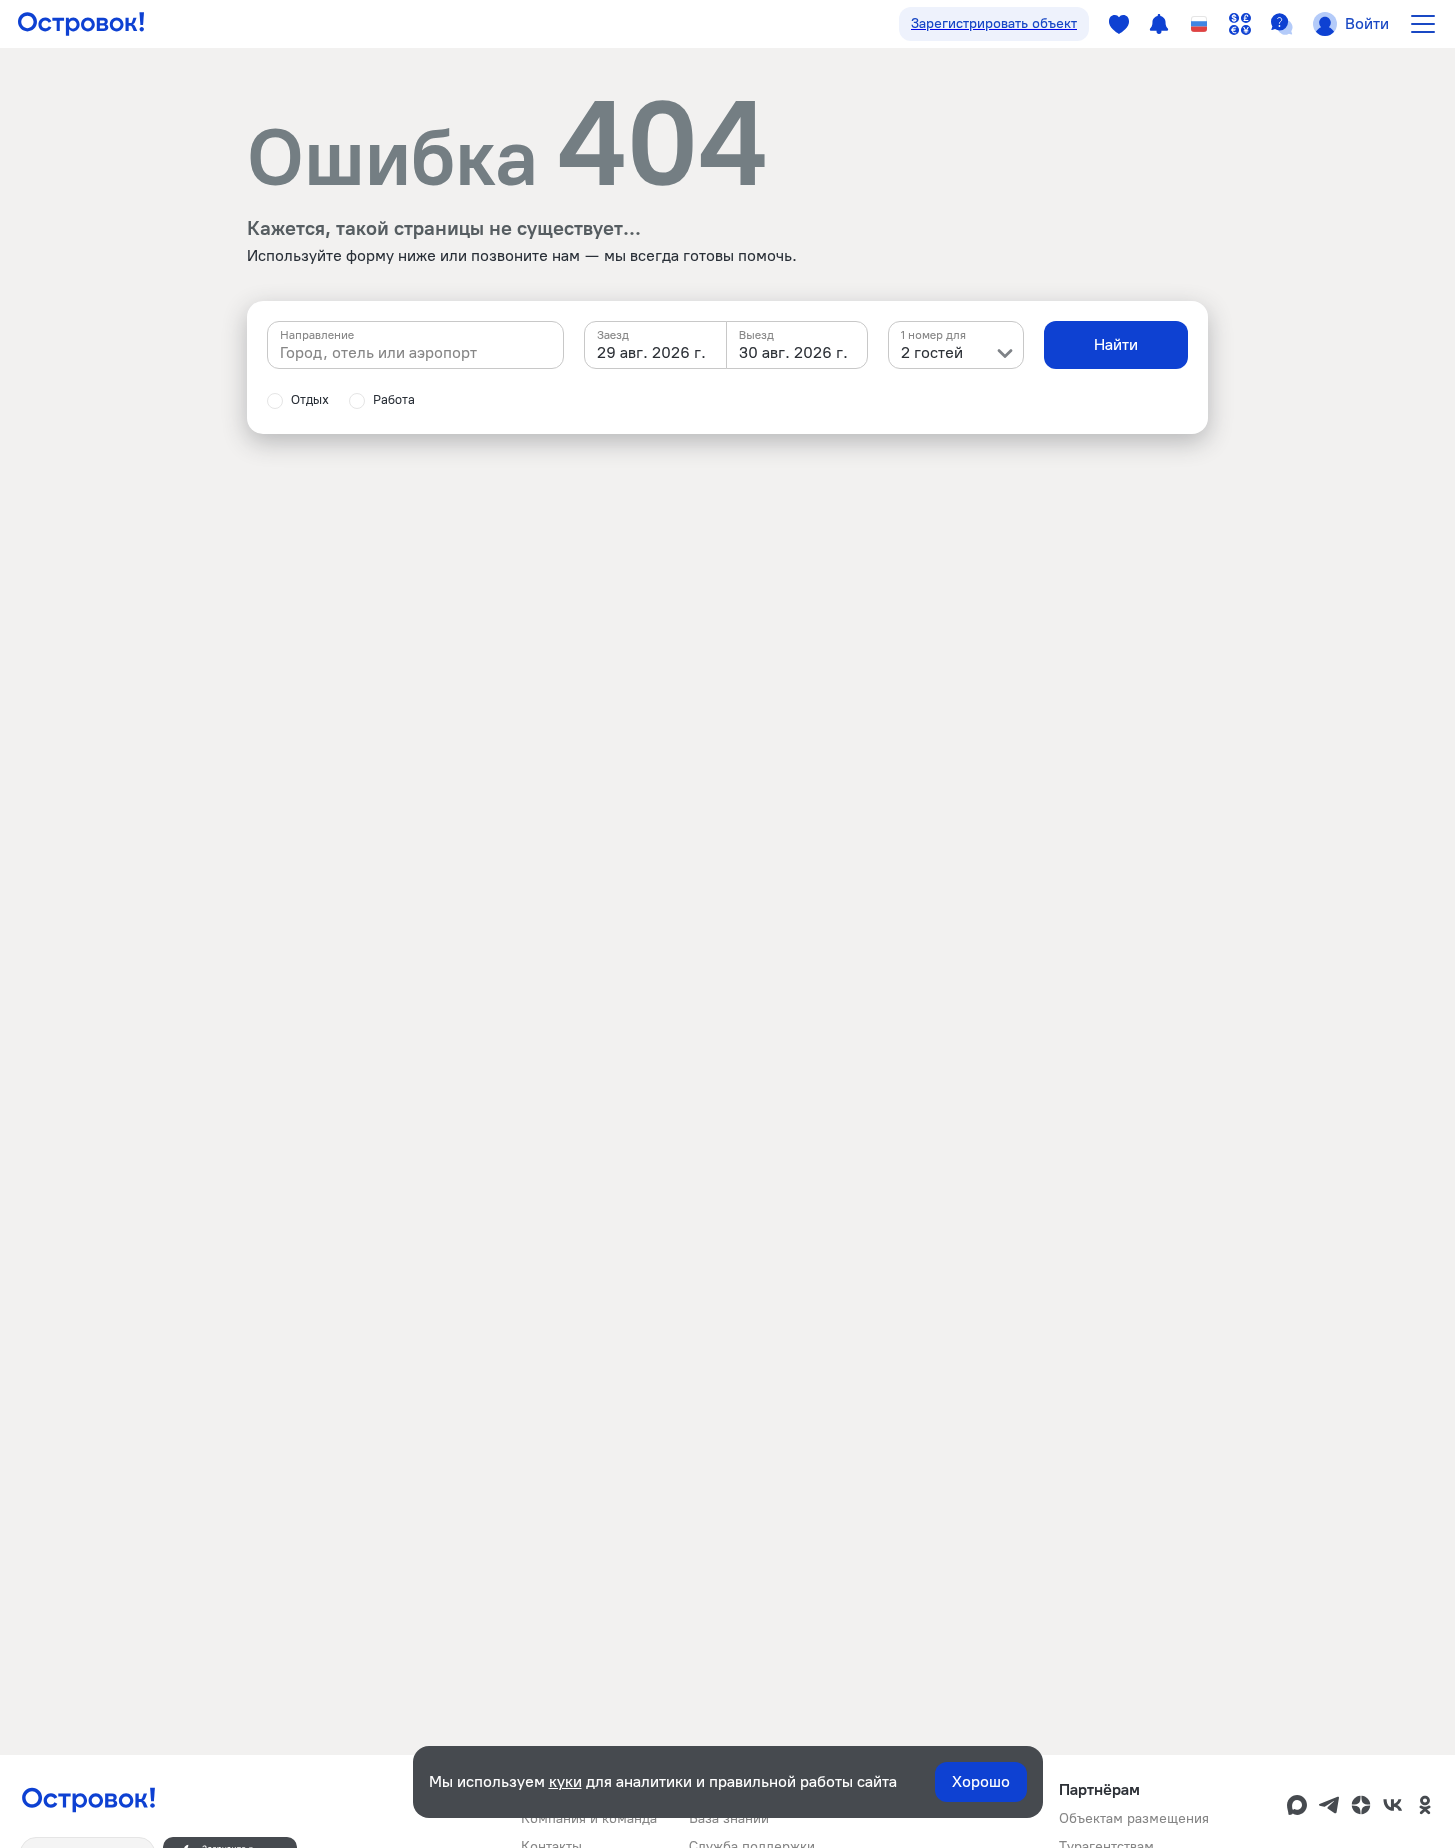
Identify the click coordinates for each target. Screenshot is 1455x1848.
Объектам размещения (1134, 1818)
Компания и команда (589, 1818)
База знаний (729, 1818)
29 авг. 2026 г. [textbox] (651, 352)
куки (565, 1781)
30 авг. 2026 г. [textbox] (793, 352)
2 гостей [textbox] (932, 352)
